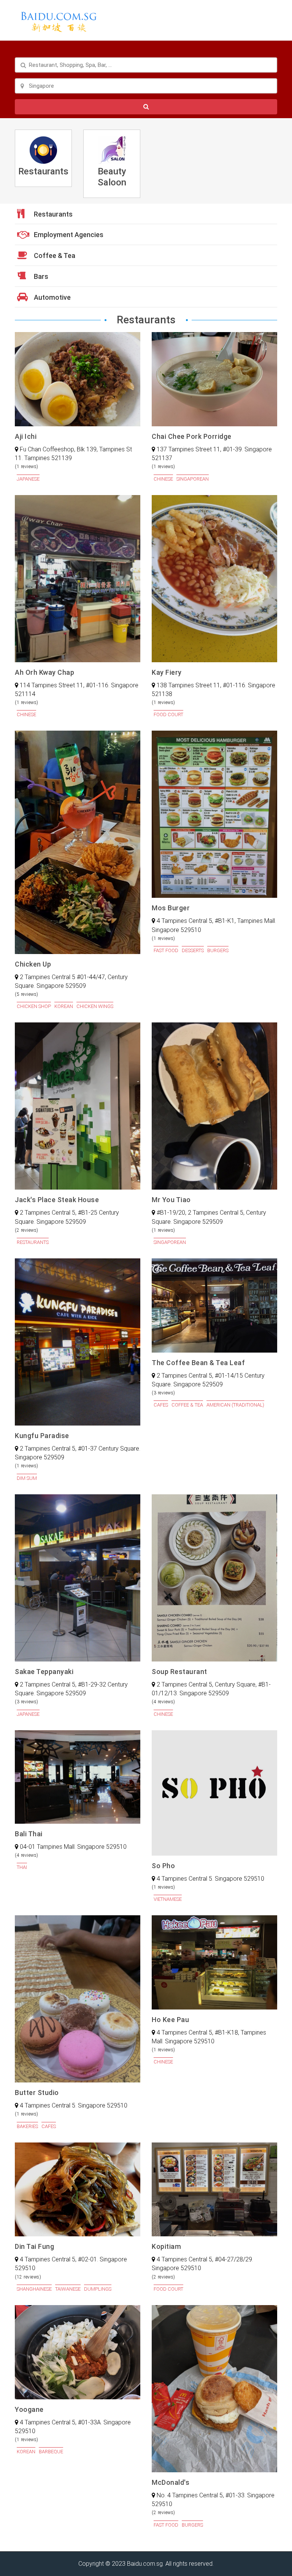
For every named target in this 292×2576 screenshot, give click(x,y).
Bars (40, 276)
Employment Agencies (68, 235)
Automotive (52, 297)
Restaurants (52, 214)
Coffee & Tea (54, 256)
